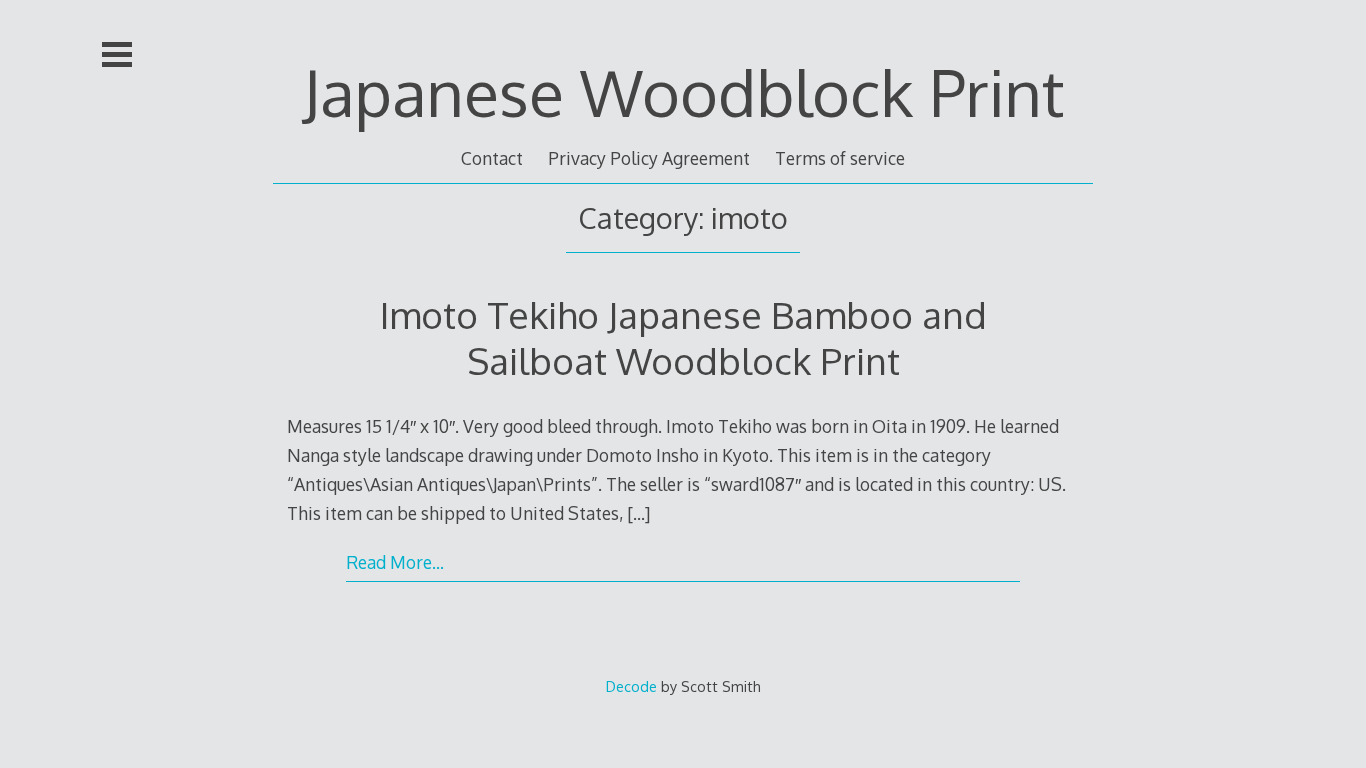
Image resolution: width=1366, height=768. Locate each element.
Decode (631, 686)
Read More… (395, 562)
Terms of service (840, 158)
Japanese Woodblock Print (683, 91)
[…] (638, 513)
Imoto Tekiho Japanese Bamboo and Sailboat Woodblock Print (683, 337)
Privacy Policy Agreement (649, 158)
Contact (492, 158)
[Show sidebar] (117, 54)
